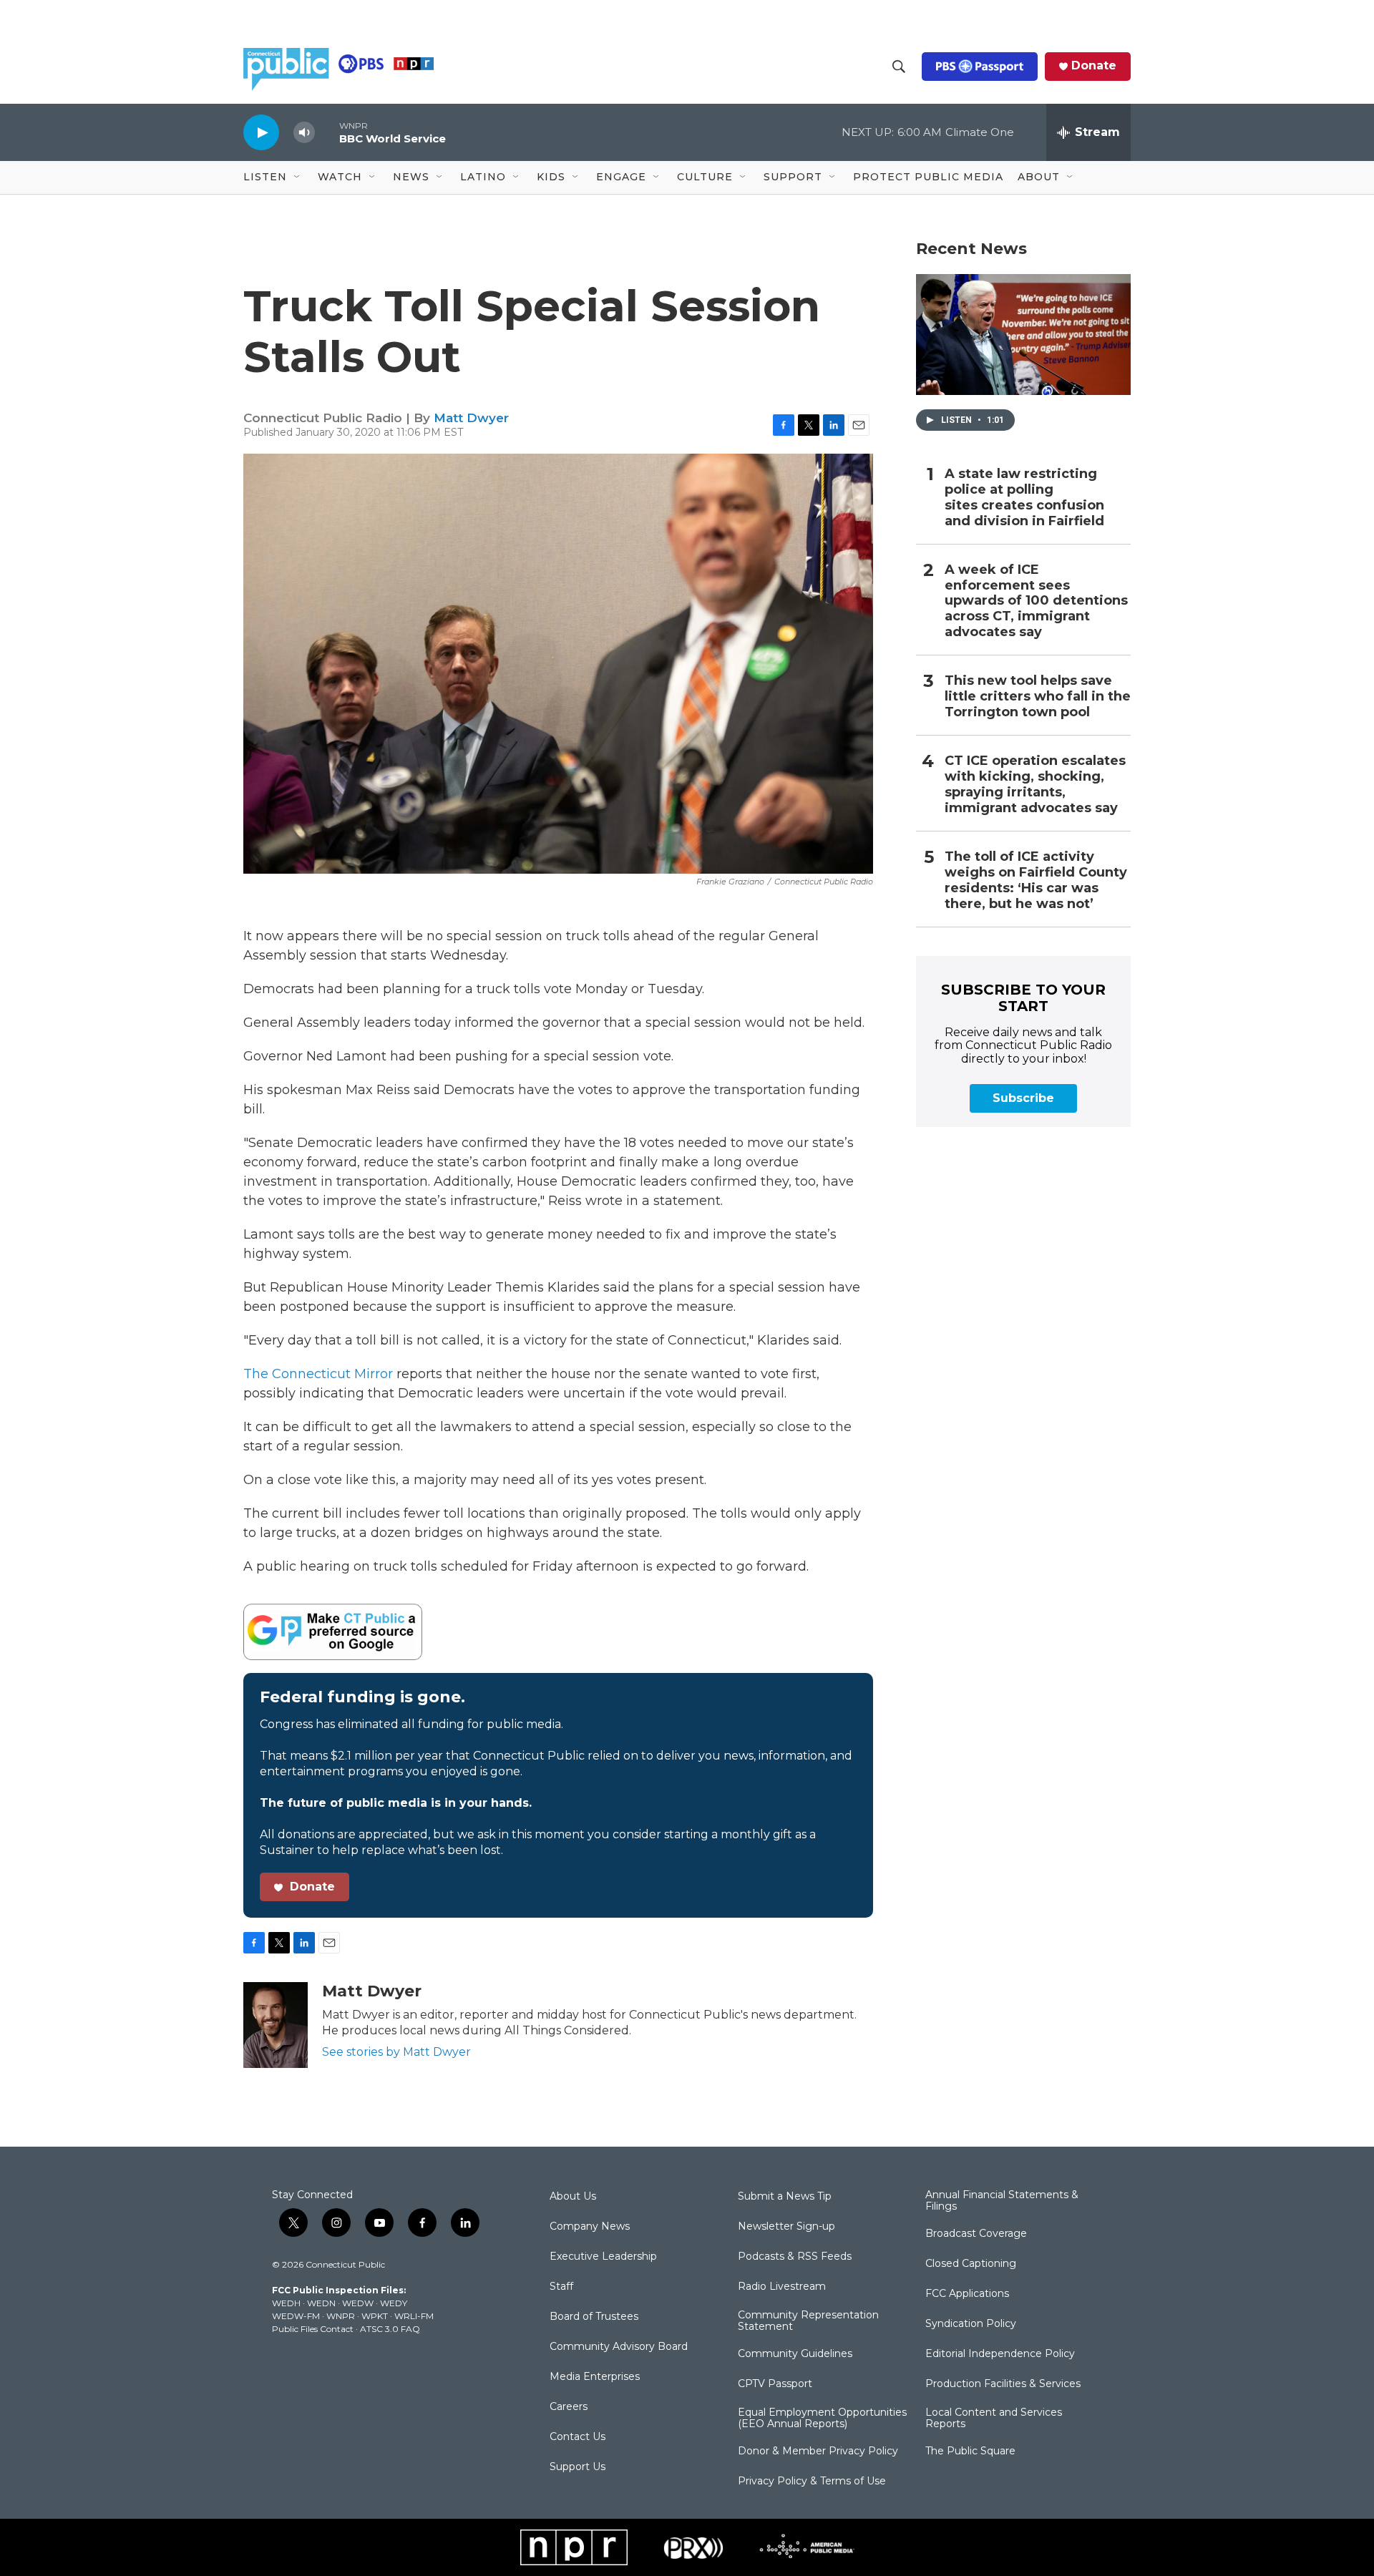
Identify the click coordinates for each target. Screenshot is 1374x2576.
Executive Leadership (603, 2257)
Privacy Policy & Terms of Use (812, 2482)
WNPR (341, 2316)
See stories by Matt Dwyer (396, 2052)
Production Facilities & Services (1003, 2384)
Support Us (578, 2467)
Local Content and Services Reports (994, 2419)
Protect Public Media (928, 177)
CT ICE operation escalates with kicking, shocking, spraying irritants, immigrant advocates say (1035, 785)
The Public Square (970, 2451)
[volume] (304, 133)
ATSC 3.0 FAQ (390, 2329)
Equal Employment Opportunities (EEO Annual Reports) (822, 2419)
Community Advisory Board (619, 2347)
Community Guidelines (795, 2354)
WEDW (358, 2303)
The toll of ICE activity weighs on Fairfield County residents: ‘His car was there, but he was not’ (1036, 880)
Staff (561, 2287)
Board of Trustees (594, 2317)
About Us (573, 2197)
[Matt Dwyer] (276, 2025)
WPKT (375, 2316)
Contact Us (578, 2437)
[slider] (327, 132)
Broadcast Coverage (976, 2234)
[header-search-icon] (899, 67)
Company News (590, 2227)
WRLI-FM (414, 2316)
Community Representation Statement (808, 2321)
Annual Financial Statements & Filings (1002, 2201)
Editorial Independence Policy (1000, 2354)
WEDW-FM (296, 2316)
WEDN (321, 2303)
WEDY (394, 2303)
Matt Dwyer (471, 418)
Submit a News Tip (785, 2197)
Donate (1094, 66)
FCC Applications (967, 2294)
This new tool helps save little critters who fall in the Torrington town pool (1038, 697)
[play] (261, 132)
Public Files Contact (313, 2329)
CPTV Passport (775, 2384)
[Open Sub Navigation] (298, 177)
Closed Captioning (971, 2264)
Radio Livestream (782, 2287)
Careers (569, 2407)
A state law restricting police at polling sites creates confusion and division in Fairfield (1024, 498)
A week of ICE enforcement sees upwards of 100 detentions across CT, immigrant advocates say (1036, 601)
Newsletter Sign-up (786, 2227)
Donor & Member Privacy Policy (818, 2451)
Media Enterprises (595, 2377)
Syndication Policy (971, 2324)
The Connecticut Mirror (318, 1374)
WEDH (286, 2303)
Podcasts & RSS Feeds (795, 2257)
